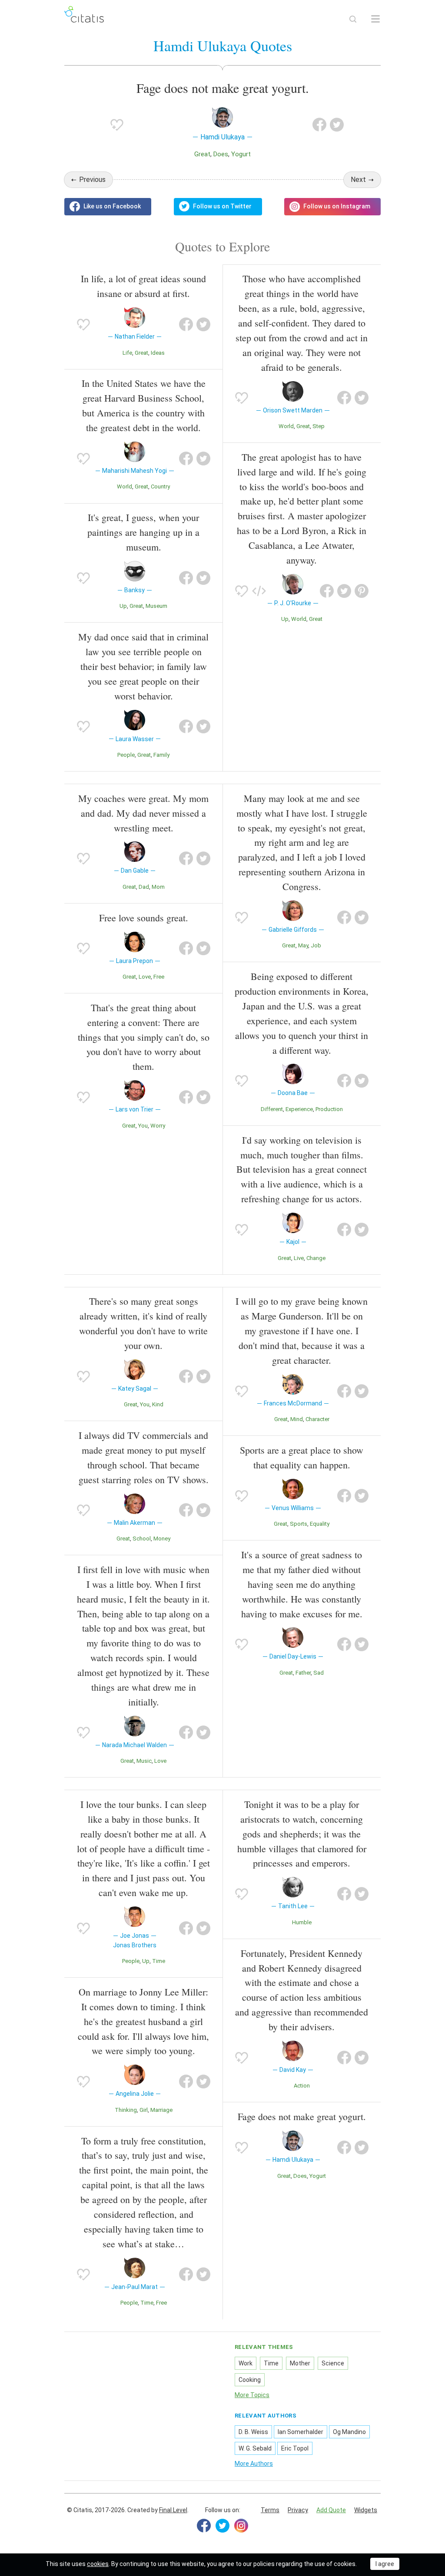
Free (159, 977)
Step (319, 426)
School (142, 1539)
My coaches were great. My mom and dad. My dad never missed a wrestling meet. (143, 813)
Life (127, 353)
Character (317, 1419)
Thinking (126, 2110)
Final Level (173, 2510)
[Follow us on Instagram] (332, 207)
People (126, 755)
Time (159, 1961)
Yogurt (241, 154)
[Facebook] (204, 2526)
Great (202, 154)
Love (145, 977)
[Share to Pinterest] (362, 591)
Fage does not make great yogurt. (302, 2116)
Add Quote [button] (331, 2510)
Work (246, 2363)
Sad (319, 1673)
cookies (98, 2564)
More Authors (254, 2464)
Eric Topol (295, 2448)
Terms (270, 2510)
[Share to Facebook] (319, 125)
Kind (158, 1404)
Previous (92, 180)
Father (303, 1673)
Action (302, 2086)
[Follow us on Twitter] (218, 207)
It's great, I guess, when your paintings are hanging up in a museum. (143, 532)
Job (316, 945)
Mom (158, 887)
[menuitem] (270, 2510)
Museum (156, 606)
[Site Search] (353, 19)
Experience (299, 1109)
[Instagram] (241, 2526)
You (143, 1126)
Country (160, 487)
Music (144, 1761)
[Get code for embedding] (259, 591)
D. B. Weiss (253, 2432)
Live (299, 1258)
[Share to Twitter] (337, 125)
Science (333, 2363)
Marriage (161, 2110)
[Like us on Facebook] (108, 207)
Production (329, 1109)
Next (358, 180)
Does (221, 154)
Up (123, 606)
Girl (144, 2110)
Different (272, 1109)
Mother (300, 2363)
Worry (158, 1126)
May (303, 945)
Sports (299, 1524)
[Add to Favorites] (117, 125)
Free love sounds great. (144, 918)
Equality (320, 1524)
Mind (297, 1419)
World (125, 487)
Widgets (366, 2510)
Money (162, 1539)
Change (316, 1258)
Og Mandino (349, 2432)
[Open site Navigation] (375, 19)
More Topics (252, 2395)
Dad (144, 887)
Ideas (158, 353)
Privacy (298, 2510)
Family (161, 755)
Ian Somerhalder (301, 2432)
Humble (302, 1922)
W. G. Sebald (255, 2448)
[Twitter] (222, 2526)
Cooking (250, 2380)
